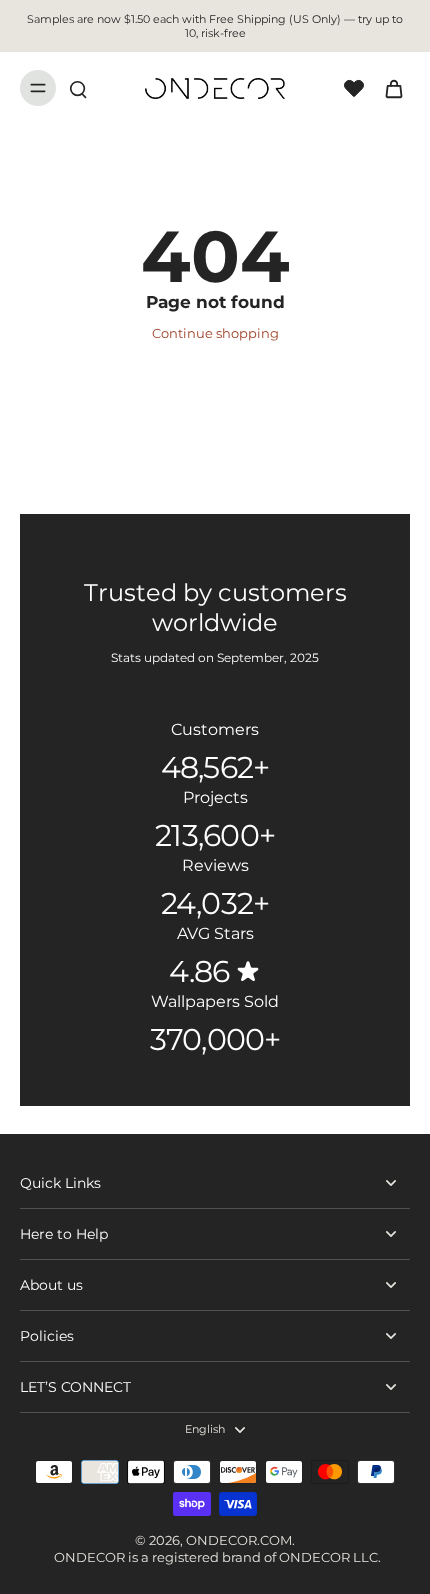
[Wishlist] (354, 88)
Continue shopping (215, 333)
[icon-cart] (388, 88)
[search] (78, 88)
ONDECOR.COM (239, 1540)
